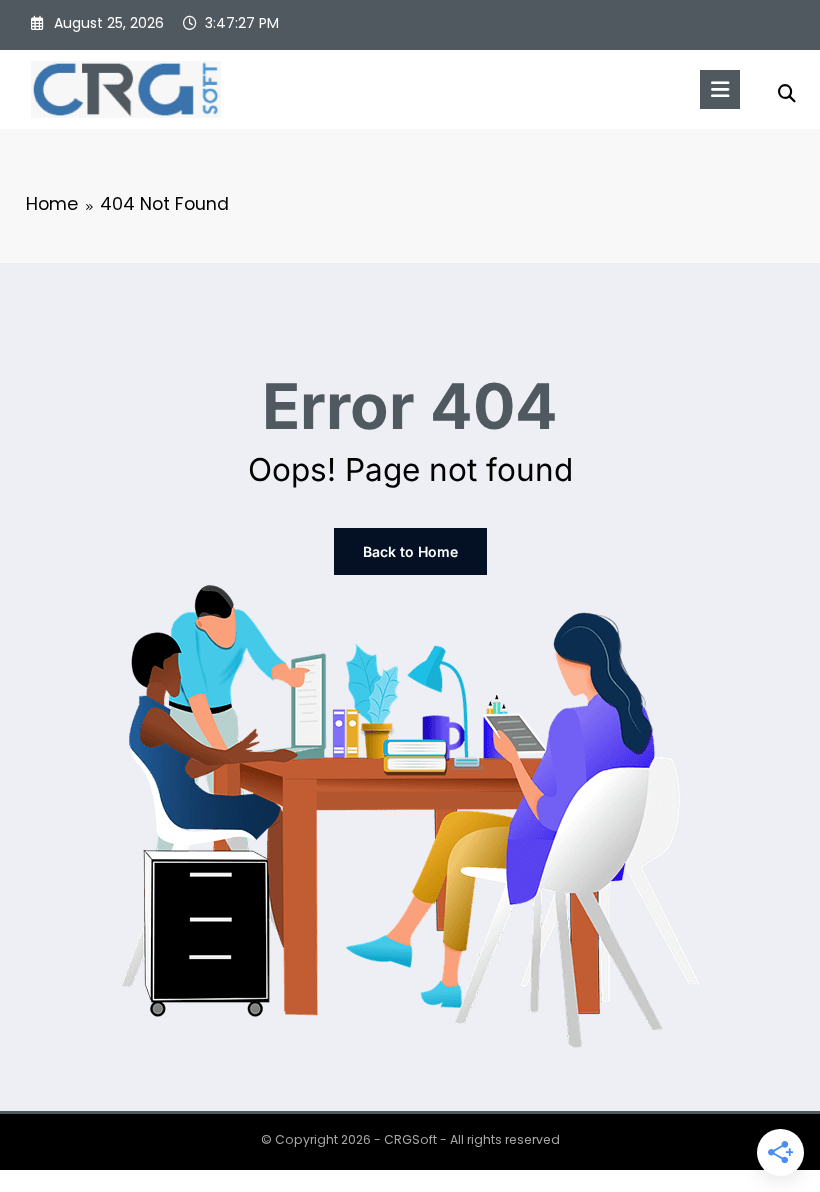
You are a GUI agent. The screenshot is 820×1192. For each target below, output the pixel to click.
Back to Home (410, 551)
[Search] (787, 93)
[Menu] (720, 89)
